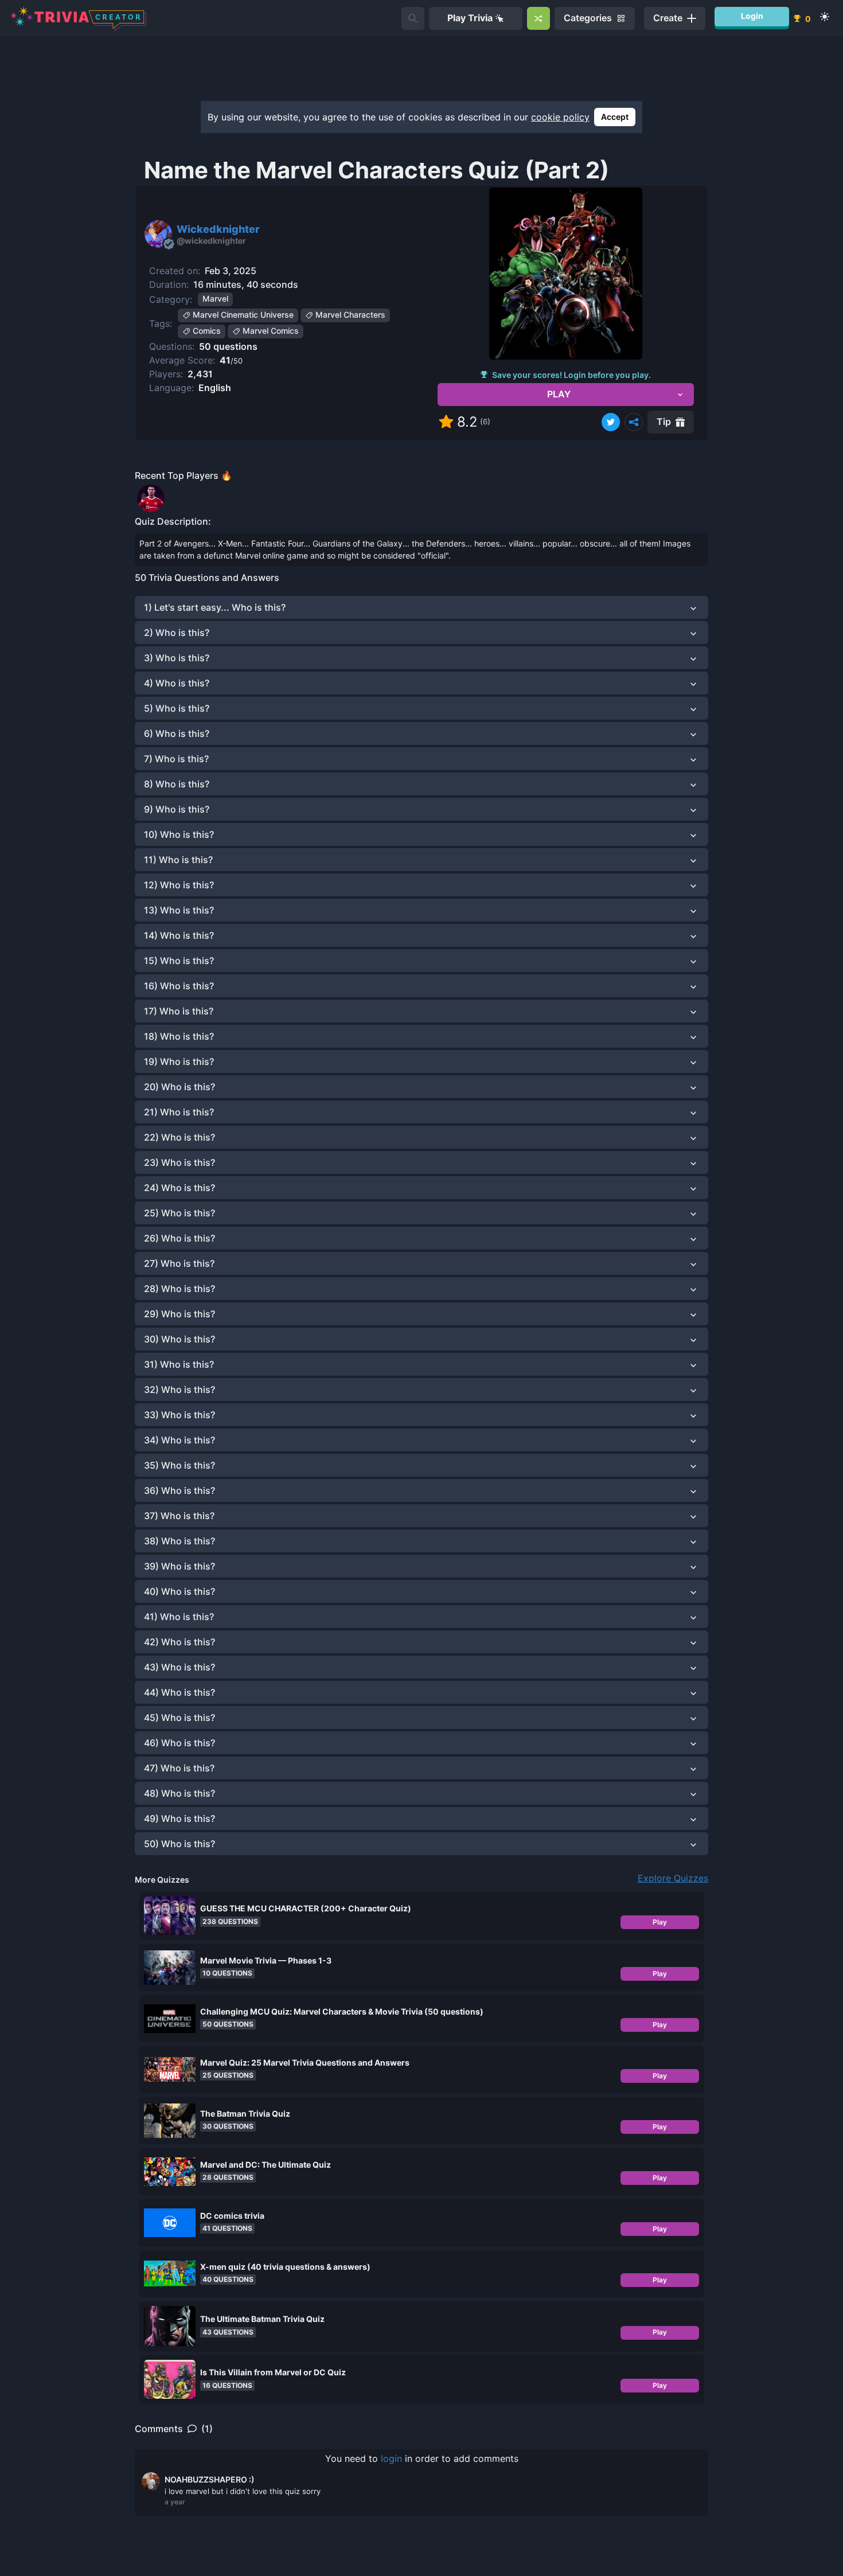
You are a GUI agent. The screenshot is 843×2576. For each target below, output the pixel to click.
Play (660, 1922)
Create (668, 18)
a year (175, 2502)
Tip (664, 421)
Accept (615, 117)
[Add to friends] (413, 18)
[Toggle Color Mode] (825, 17)
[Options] (634, 422)
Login (752, 16)
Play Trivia (470, 18)
